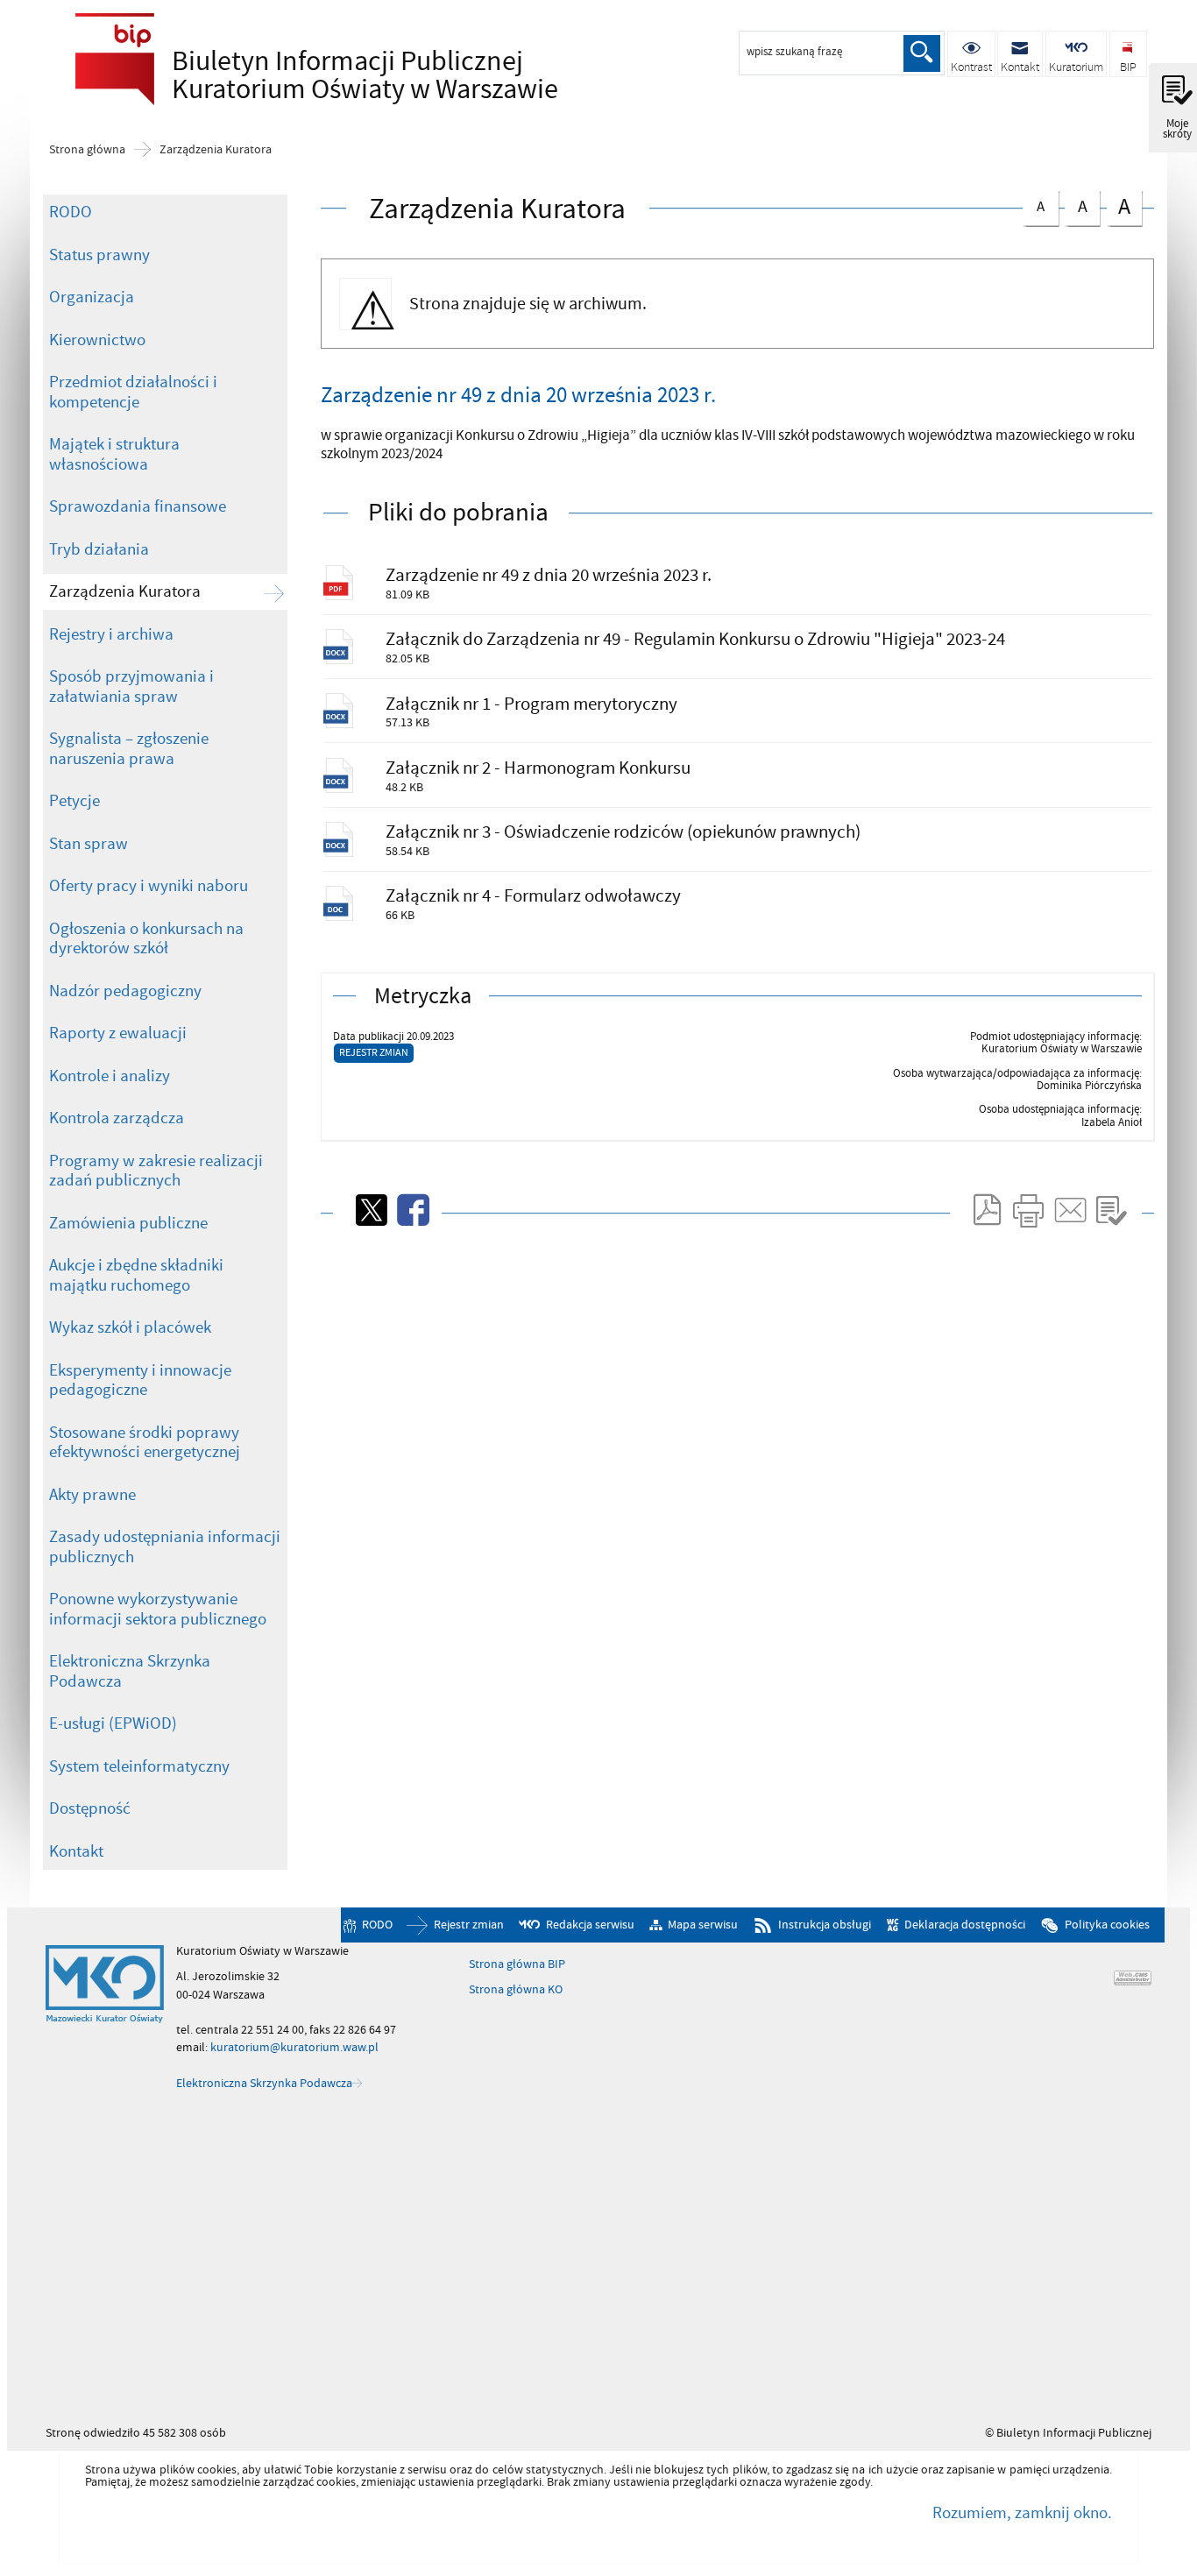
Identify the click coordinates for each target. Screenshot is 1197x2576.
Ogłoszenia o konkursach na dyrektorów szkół (146, 939)
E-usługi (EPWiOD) (113, 1723)
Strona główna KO (516, 1990)
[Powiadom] (1069, 1210)
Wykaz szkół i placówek (130, 1327)
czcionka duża (1119, 206)
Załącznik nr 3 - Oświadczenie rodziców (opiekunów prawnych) (623, 832)
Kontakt (76, 1851)
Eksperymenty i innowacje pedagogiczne (140, 1380)
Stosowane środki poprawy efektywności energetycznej (145, 1443)
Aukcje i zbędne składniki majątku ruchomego (136, 1275)
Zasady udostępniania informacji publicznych (165, 1547)
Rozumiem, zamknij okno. (1022, 2513)
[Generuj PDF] (986, 1210)
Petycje (74, 801)
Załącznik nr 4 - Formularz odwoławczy (533, 896)
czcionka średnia (1076, 205)
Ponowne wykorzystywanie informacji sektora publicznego (158, 1609)
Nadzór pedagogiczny (125, 991)
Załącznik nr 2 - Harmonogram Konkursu (538, 768)
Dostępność (90, 1808)
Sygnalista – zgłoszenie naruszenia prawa (129, 749)
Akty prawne (92, 1495)
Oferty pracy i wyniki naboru (149, 886)
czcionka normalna (1034, 204)
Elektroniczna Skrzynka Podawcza (130, 1671)
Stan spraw (89, 844)
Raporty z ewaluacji (118, 1033)
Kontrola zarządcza (117, 1118)
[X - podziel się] (370, 1210)
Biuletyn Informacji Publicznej (312, 75)
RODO (71, 212)
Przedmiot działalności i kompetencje (133, 392)
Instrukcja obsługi (825, 1925)
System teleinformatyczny (139, 1766)
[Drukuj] (1028, 1210)
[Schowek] (1111, 1210)
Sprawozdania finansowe (138, 506)
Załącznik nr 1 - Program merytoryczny (531, 704)
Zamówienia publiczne (128, 1223)
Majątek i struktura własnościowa (114, 454)
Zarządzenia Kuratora (216, 150)
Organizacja (92, 297)
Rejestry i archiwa (111, 634)
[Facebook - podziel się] (412, 1210)
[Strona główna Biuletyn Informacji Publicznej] (105, 1985)
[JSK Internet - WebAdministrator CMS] (1133, 1978)
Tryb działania (99, 549)
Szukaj (922, 53)
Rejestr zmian (374, 1053)
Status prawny (99, 255)
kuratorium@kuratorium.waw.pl (294, 2047)
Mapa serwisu (703, 1925)
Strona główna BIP (517, 1964)
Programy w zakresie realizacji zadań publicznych (156, 1171)
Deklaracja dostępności (965, 1925)
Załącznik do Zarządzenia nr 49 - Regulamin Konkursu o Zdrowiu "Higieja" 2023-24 (695, 639)
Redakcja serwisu (590, 1925)
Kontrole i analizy (110, 1076)
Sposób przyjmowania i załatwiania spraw (131, 686)
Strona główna (87, 150)
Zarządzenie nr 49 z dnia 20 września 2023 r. (549, 575)
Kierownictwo (97, 340)
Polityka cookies (1107, 1925)
